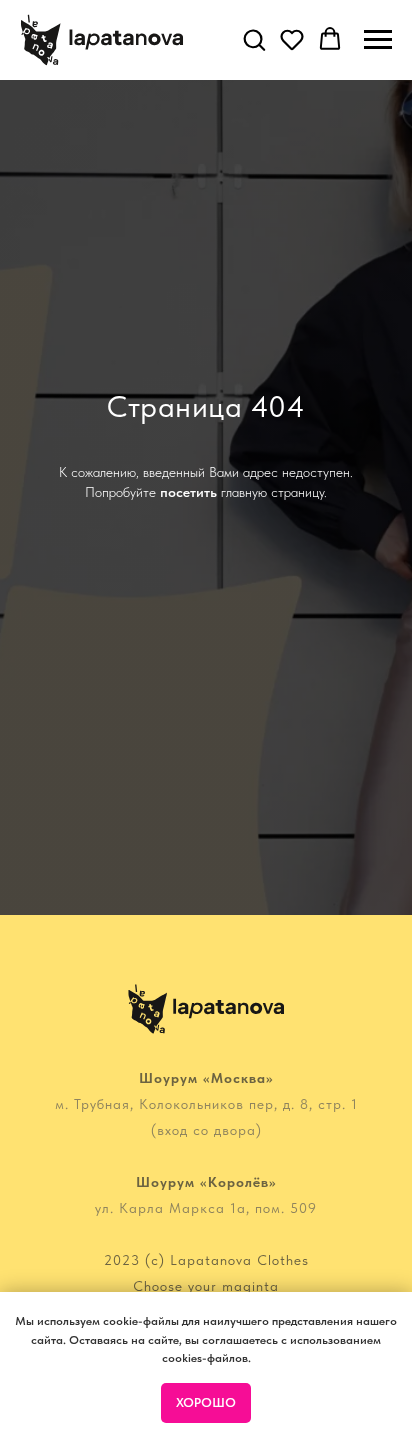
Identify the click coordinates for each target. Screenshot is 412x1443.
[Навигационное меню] (378, 40)
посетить (188, 756)
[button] (254, 39)
